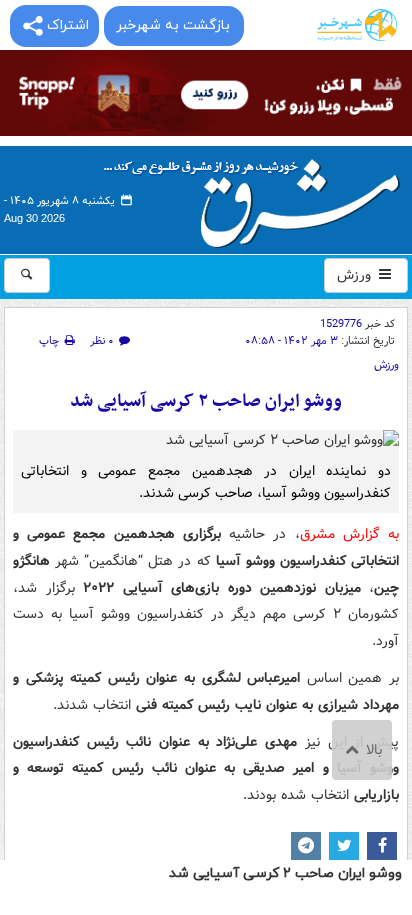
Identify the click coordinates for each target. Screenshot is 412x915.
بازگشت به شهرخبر (173, 25)
